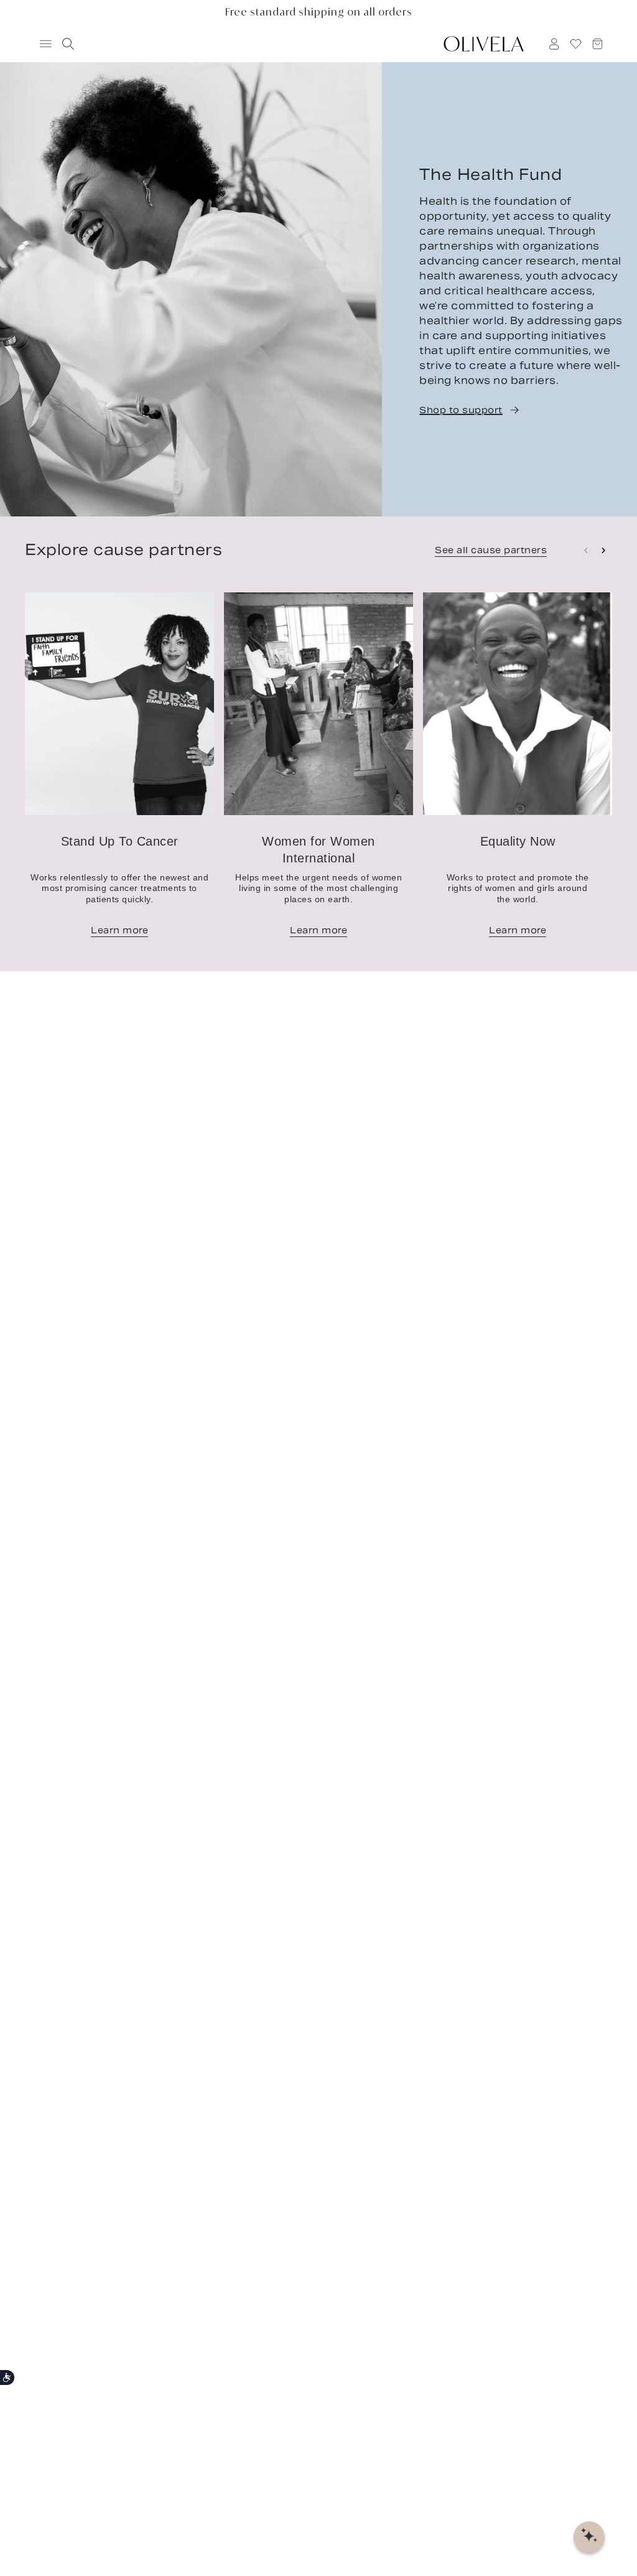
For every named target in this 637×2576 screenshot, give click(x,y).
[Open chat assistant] (589, 2537)
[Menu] (40, 44)
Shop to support (461, 410)
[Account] (554, 44)
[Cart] (598, 44)
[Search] (66, 44)
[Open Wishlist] (576, 44)
